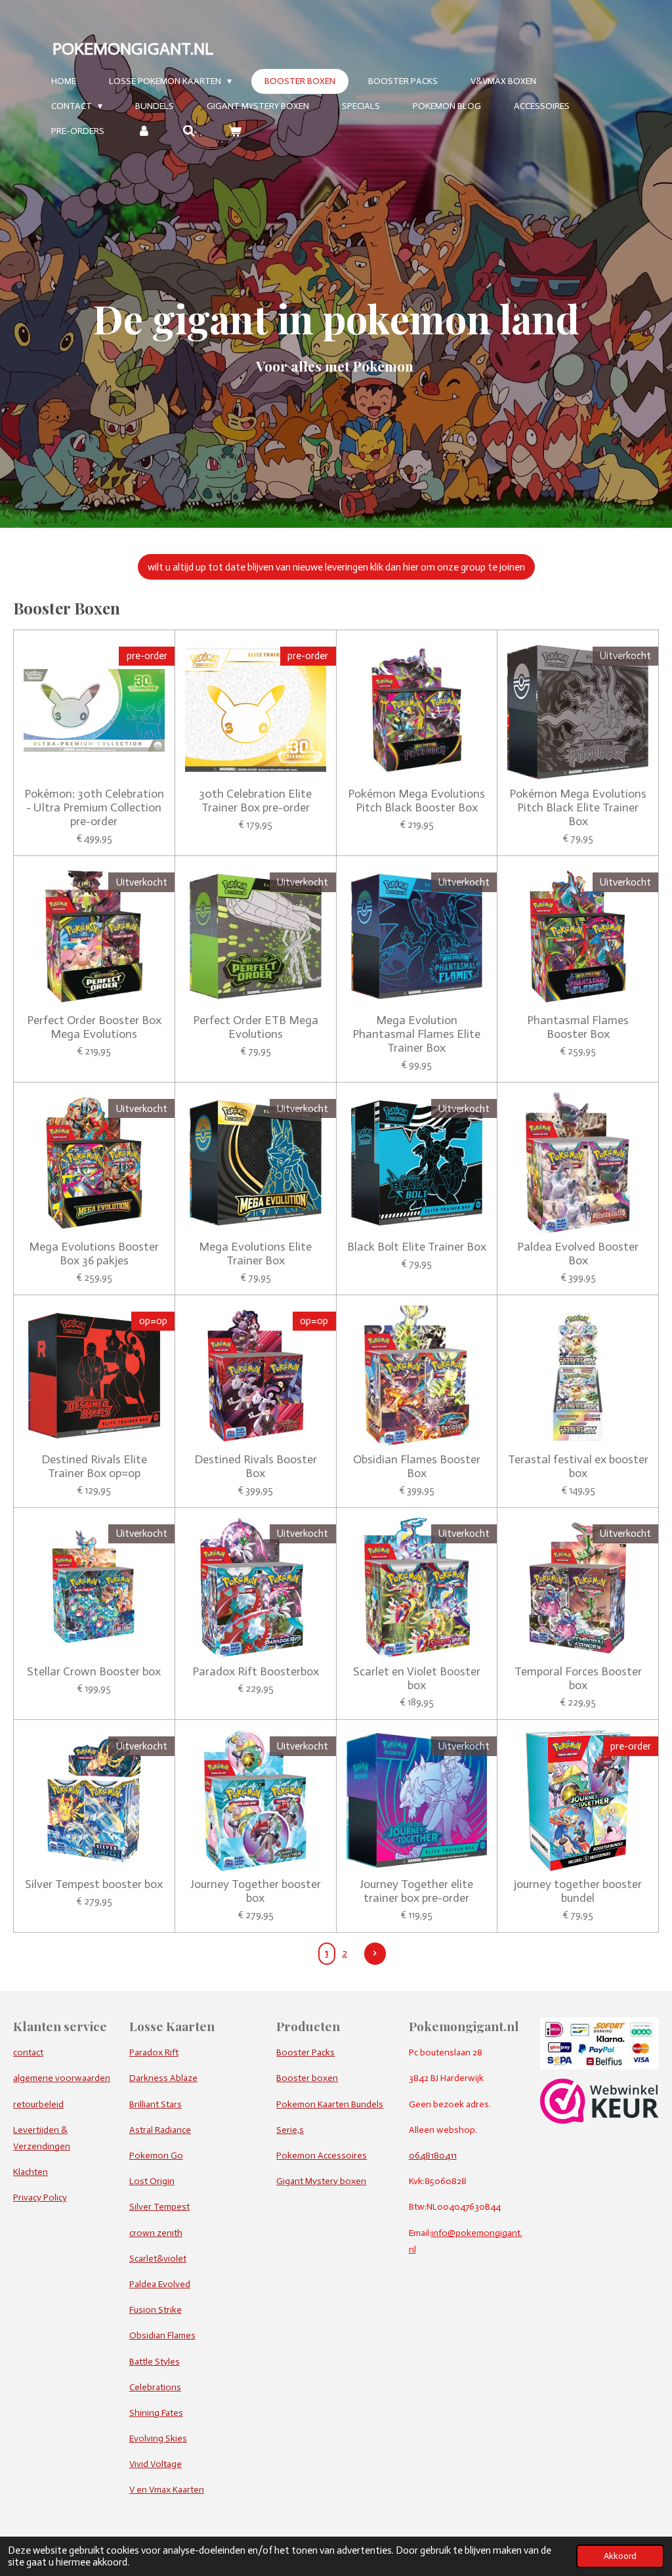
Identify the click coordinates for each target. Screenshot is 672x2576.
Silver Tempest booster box (94, 1884)
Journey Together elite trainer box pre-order (416, 1891)
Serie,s (290, 2130)
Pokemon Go (156, 2156)
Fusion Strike (156, 2310)
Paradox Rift (154, 2052)
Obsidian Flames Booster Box (417, 1467)
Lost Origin (152, 2181)
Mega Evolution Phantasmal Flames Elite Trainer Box (416, 1034)
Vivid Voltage (156, 2464)
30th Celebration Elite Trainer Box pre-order (255, 801)
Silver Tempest (159, 2207)
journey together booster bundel (578, 1891)
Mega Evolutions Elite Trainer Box (255, 1254)
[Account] (144, 132)
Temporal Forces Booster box (578, 1679)
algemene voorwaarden (62, 2078)
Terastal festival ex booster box (578, 1467)
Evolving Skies (158, 2438)
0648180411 (433, 2156)
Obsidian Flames (162, 2335)
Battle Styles (155, 2362)
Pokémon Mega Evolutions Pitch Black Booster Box (416, 801)
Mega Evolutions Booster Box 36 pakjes (94, 1254)
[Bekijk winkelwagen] (235, 132)
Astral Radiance (160, 2130)
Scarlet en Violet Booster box (417, 1679)
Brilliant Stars (156, 2104)
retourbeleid (38, 2104)
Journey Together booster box (256, 1891)
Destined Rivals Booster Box (256, 1467)
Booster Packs (305, 2052)
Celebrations (155, 2387)
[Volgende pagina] (375, 1954)
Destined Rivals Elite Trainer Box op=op (94, 1467)
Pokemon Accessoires (322, 2156)
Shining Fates (156, 2413)
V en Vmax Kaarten (167, 2490)
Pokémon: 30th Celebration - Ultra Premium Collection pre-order (94, 808)
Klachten (31, 2172)
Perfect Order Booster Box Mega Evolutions (94, 1027)
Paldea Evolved (160, 2284)
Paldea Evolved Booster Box (578, 1254)
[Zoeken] (190, 132)
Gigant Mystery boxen (321, 2181)
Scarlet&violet (158, 2259)
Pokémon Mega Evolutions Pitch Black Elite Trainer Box (578, 808)
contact (28, 2052)
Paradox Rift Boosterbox (256, 1672)
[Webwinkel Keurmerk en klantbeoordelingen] (599, 2121)
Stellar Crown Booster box (94, 1672)
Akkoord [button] (620, 2556)
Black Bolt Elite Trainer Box (417, 1247)
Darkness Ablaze (163, 2078)
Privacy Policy (40, 2198)
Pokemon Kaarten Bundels (330, 2104)
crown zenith (156, 2233)
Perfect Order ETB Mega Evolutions (256, 1027)
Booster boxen (307, 2078)
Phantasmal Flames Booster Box (578, 1027)
